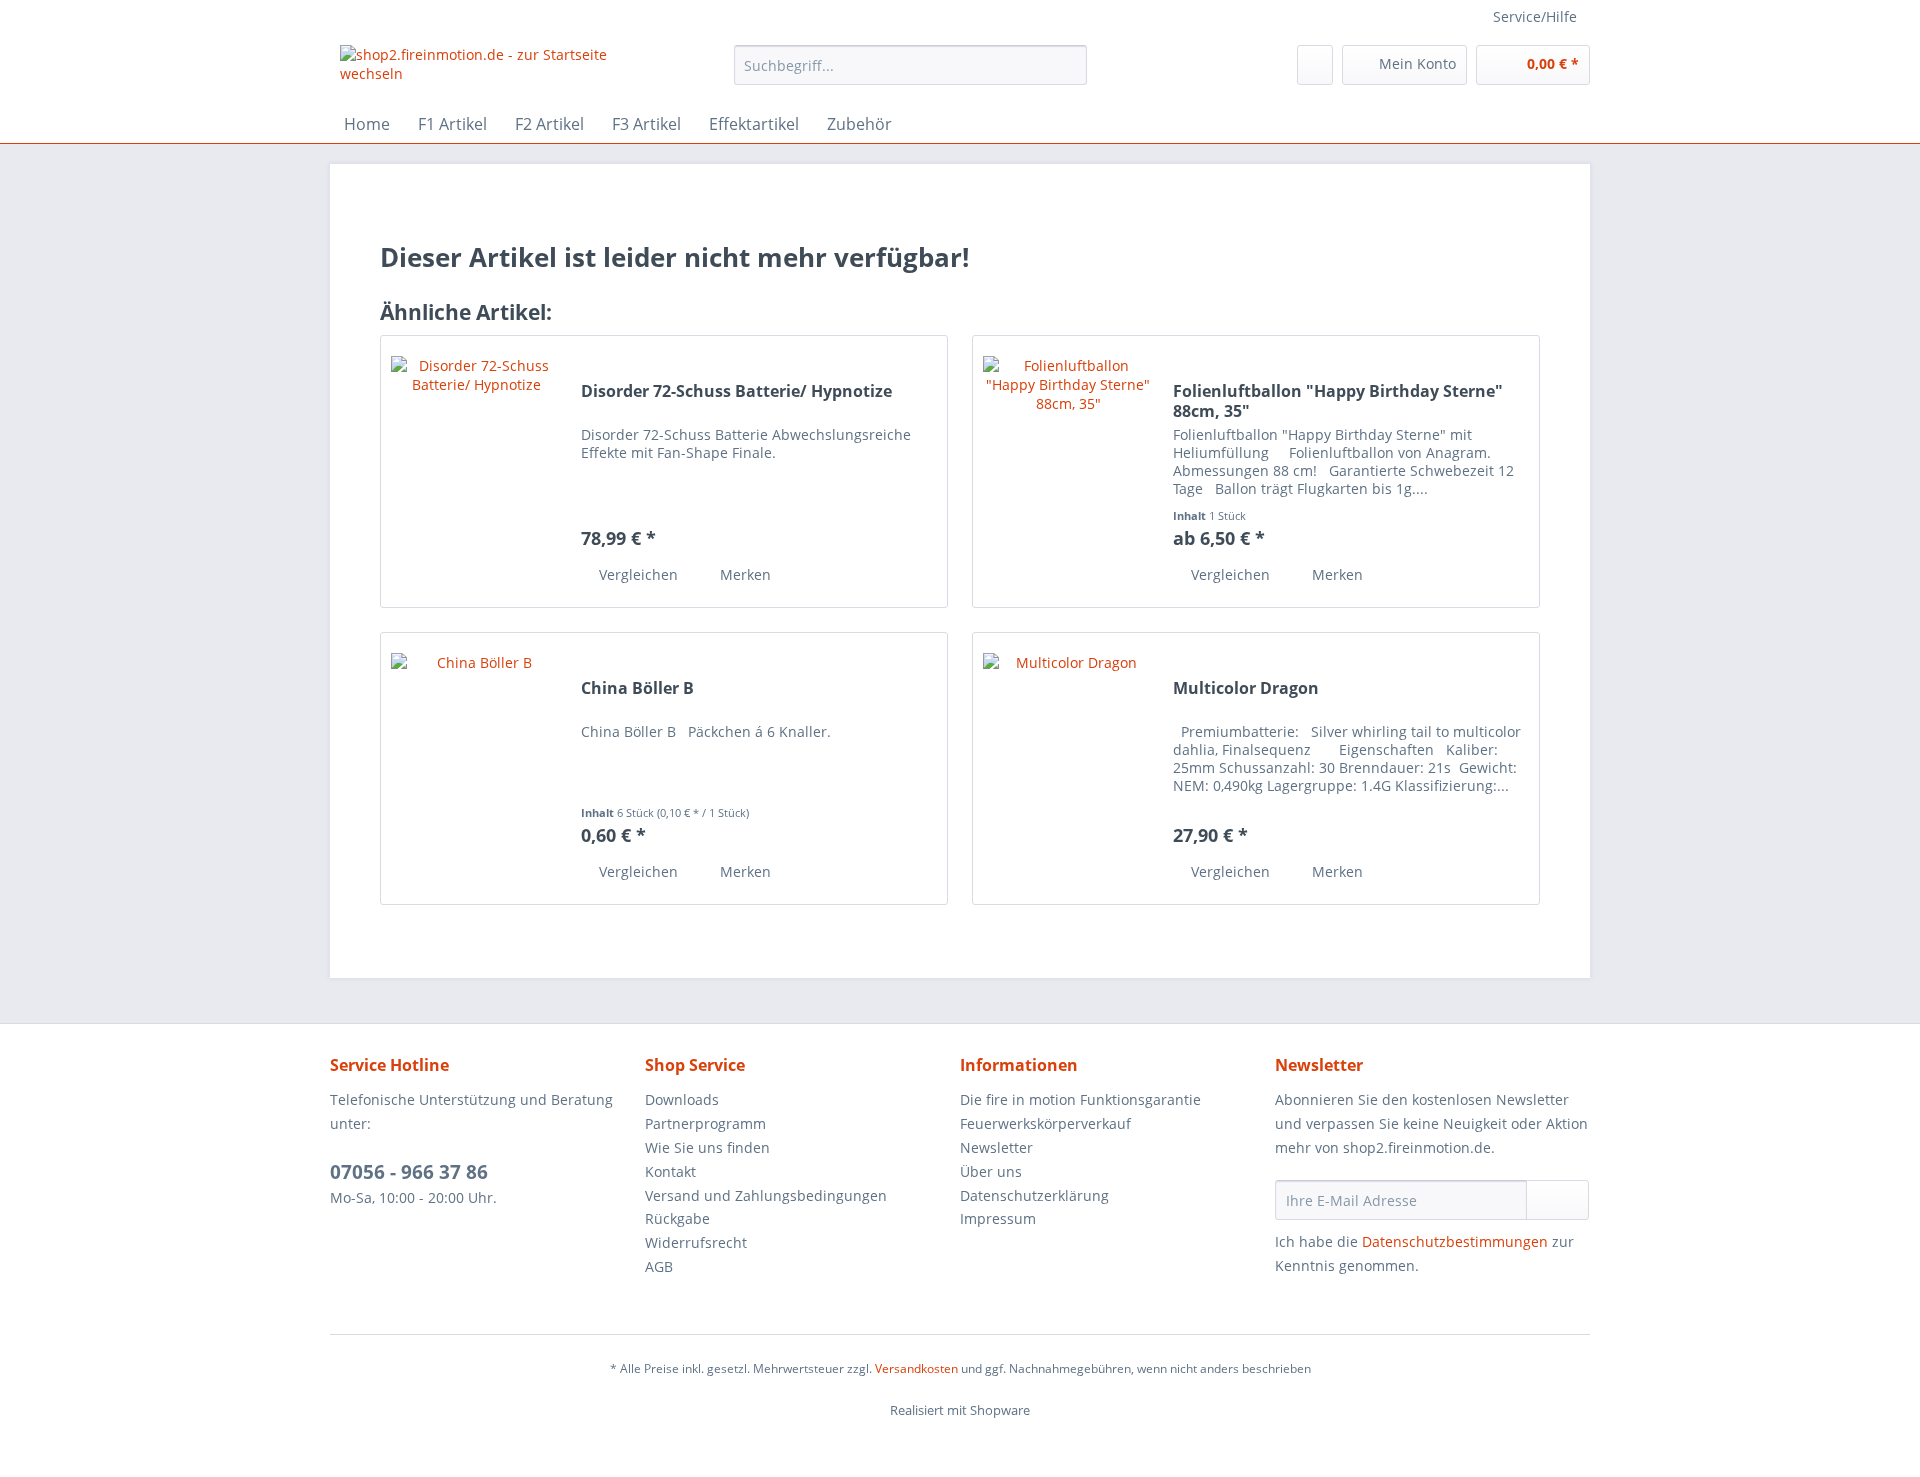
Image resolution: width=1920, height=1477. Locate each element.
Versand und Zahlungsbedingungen (766, 1195)
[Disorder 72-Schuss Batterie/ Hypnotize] (476, 471)
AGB (659, 1266)
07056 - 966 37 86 (409, 1172)
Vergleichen (636, 574)
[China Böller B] (476, 768)
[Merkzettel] (1315, 65)
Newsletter (996, 1147)
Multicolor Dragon (1246, 688)
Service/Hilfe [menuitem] (1535, 16)
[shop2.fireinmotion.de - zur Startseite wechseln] (491, 70)
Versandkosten (916, 1368)
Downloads (682, 1099)
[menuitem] (910, 74)
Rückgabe (677, 1218)
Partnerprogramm (705, 1123)
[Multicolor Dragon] (1068, 768)
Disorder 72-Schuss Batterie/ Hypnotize (736, 391)
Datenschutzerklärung (1034, 1195)
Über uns (991, 1171)
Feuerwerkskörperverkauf (1045, 1123)
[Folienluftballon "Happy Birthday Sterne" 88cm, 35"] (1068, 471)
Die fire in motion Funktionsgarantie (1080, 1099)
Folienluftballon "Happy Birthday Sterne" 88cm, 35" (1338, 401)
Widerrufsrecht (696, 1242)
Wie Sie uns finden (707, 1147)
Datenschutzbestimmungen (1455, 1241)
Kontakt (670, 1171)
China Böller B (637, 688)
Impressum (998, 1218)
